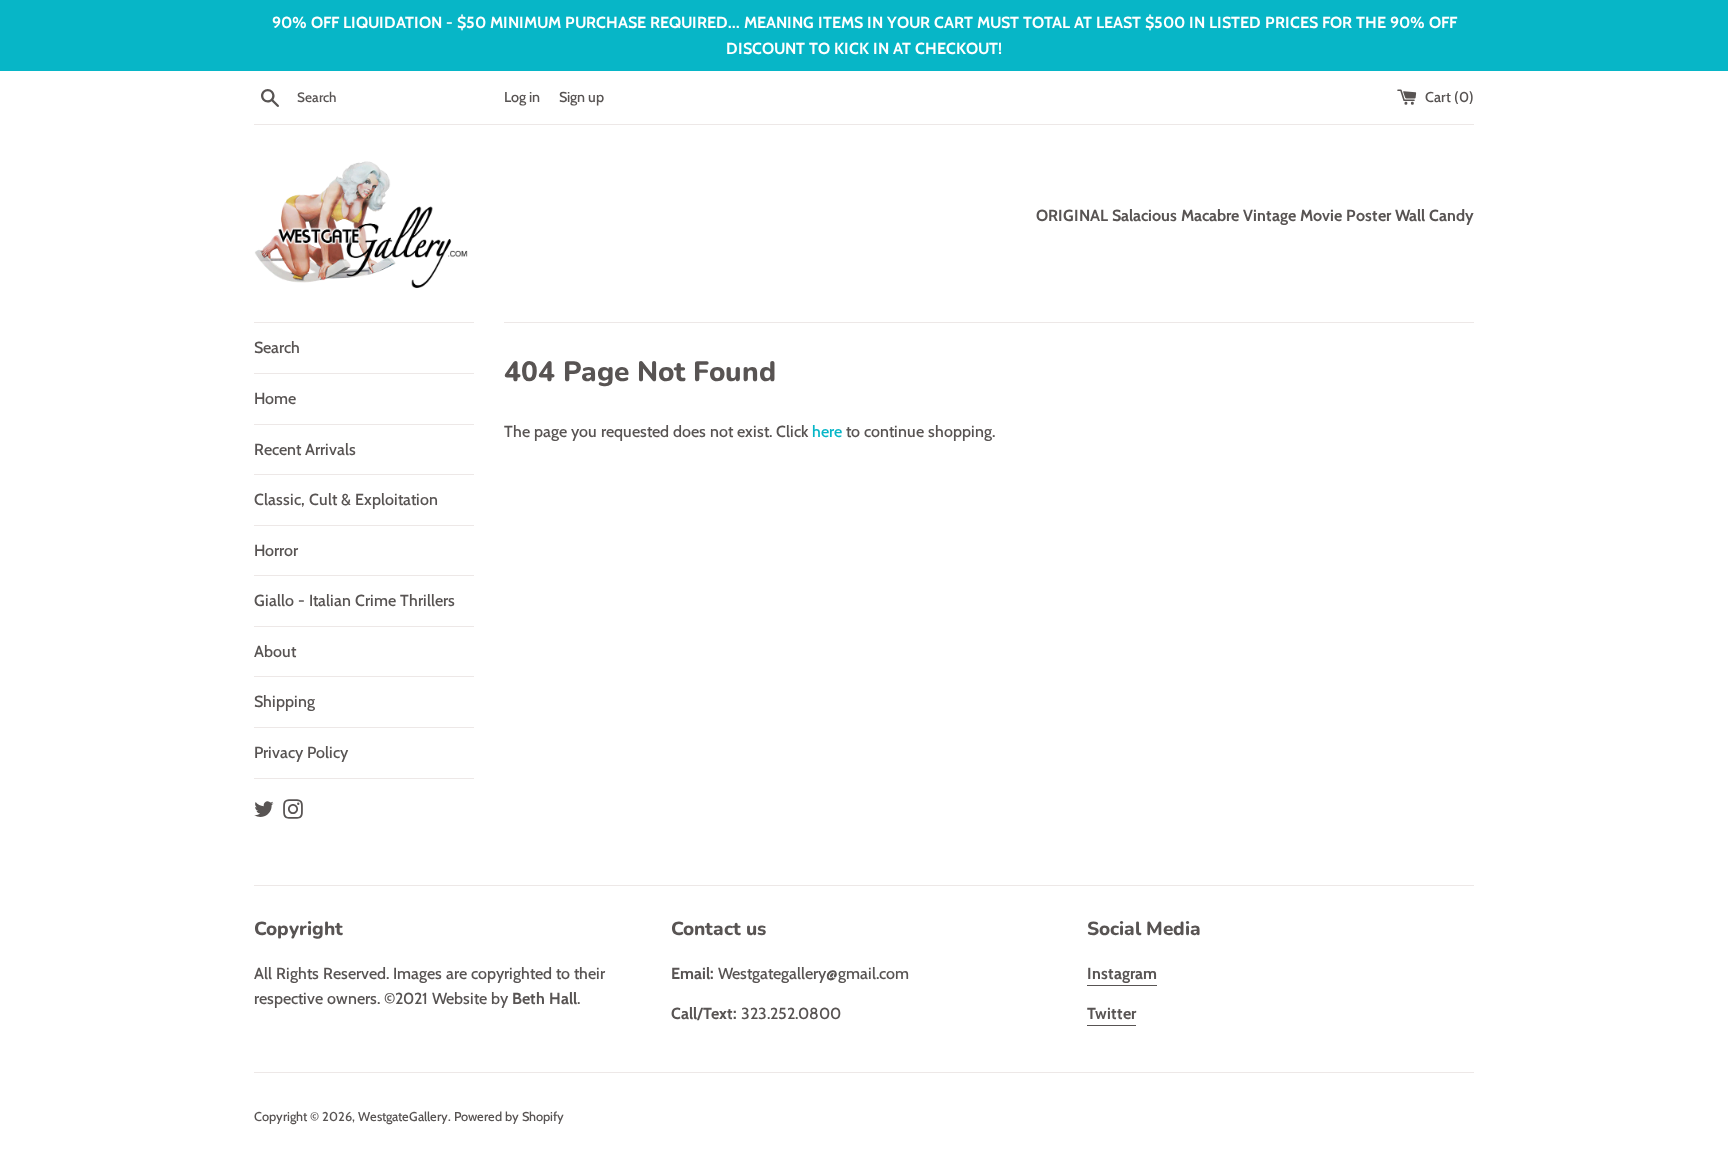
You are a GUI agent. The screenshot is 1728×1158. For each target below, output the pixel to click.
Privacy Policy (301, 752)
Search (277, 347)
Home (275, 398)
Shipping (284, 701)
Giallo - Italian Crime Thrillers (354, 600)
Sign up (581, 97)
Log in (522, 97)
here (827, 431)
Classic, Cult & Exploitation (346, 499)
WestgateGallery (403, 1116)
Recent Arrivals (305, 449)
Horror (276, 550)
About (275, 651)
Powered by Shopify (509, 1116)
